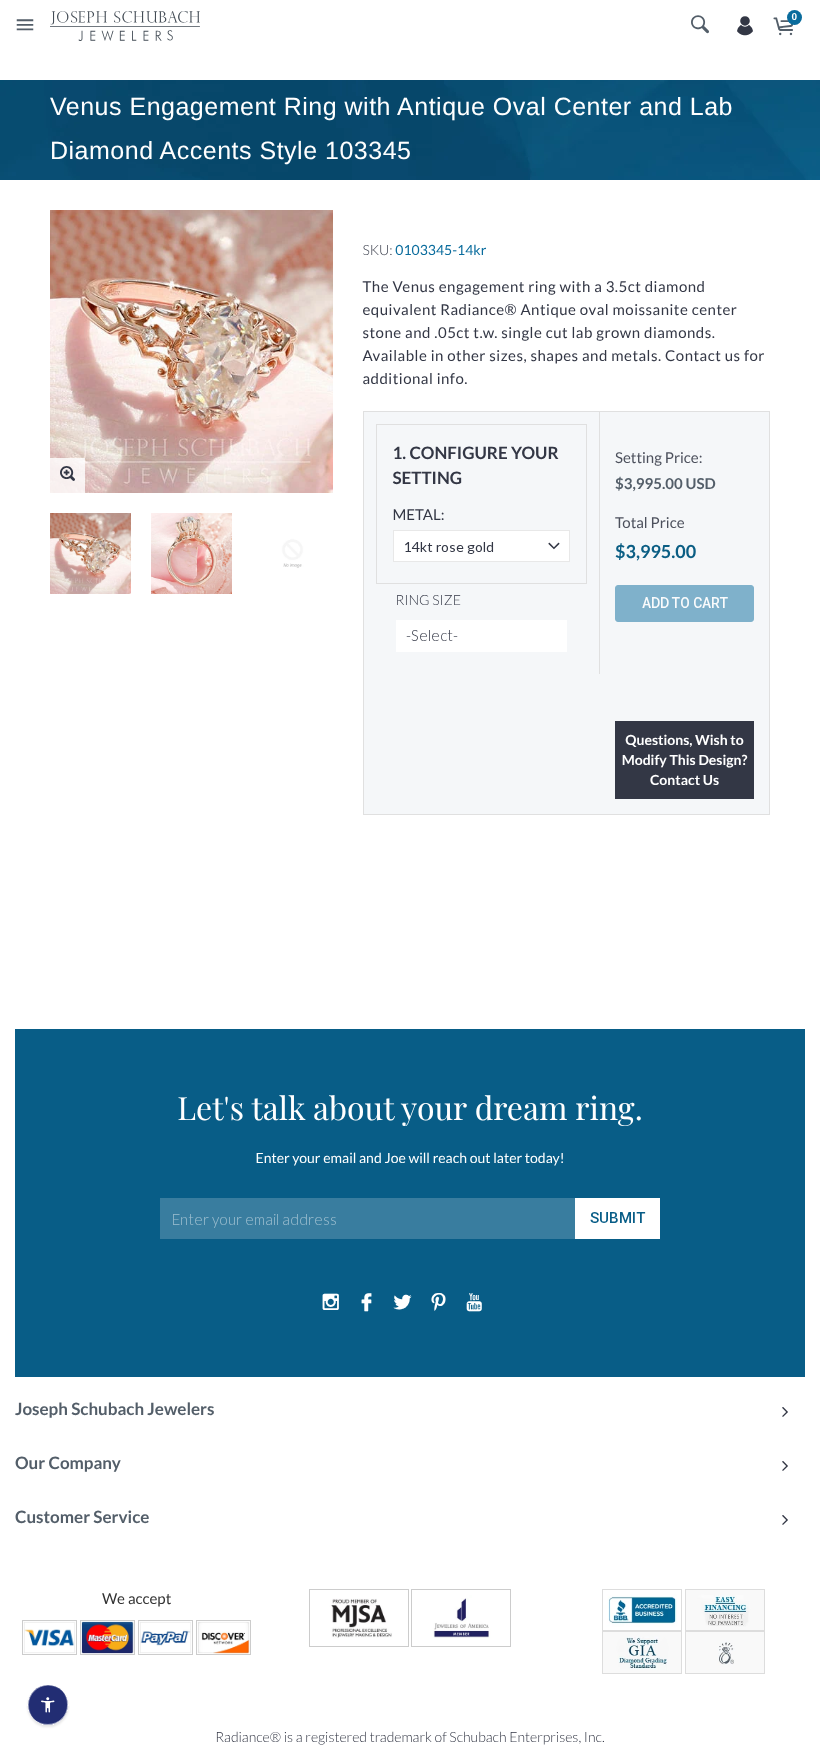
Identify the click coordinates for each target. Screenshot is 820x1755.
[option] (90, 553)
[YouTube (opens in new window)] (474, 1303)
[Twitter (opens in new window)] (403, 1303)
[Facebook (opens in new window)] (367, 1303)
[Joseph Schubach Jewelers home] (125, 25)
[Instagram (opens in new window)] (331, 1303)
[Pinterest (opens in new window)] (438, 1303)
